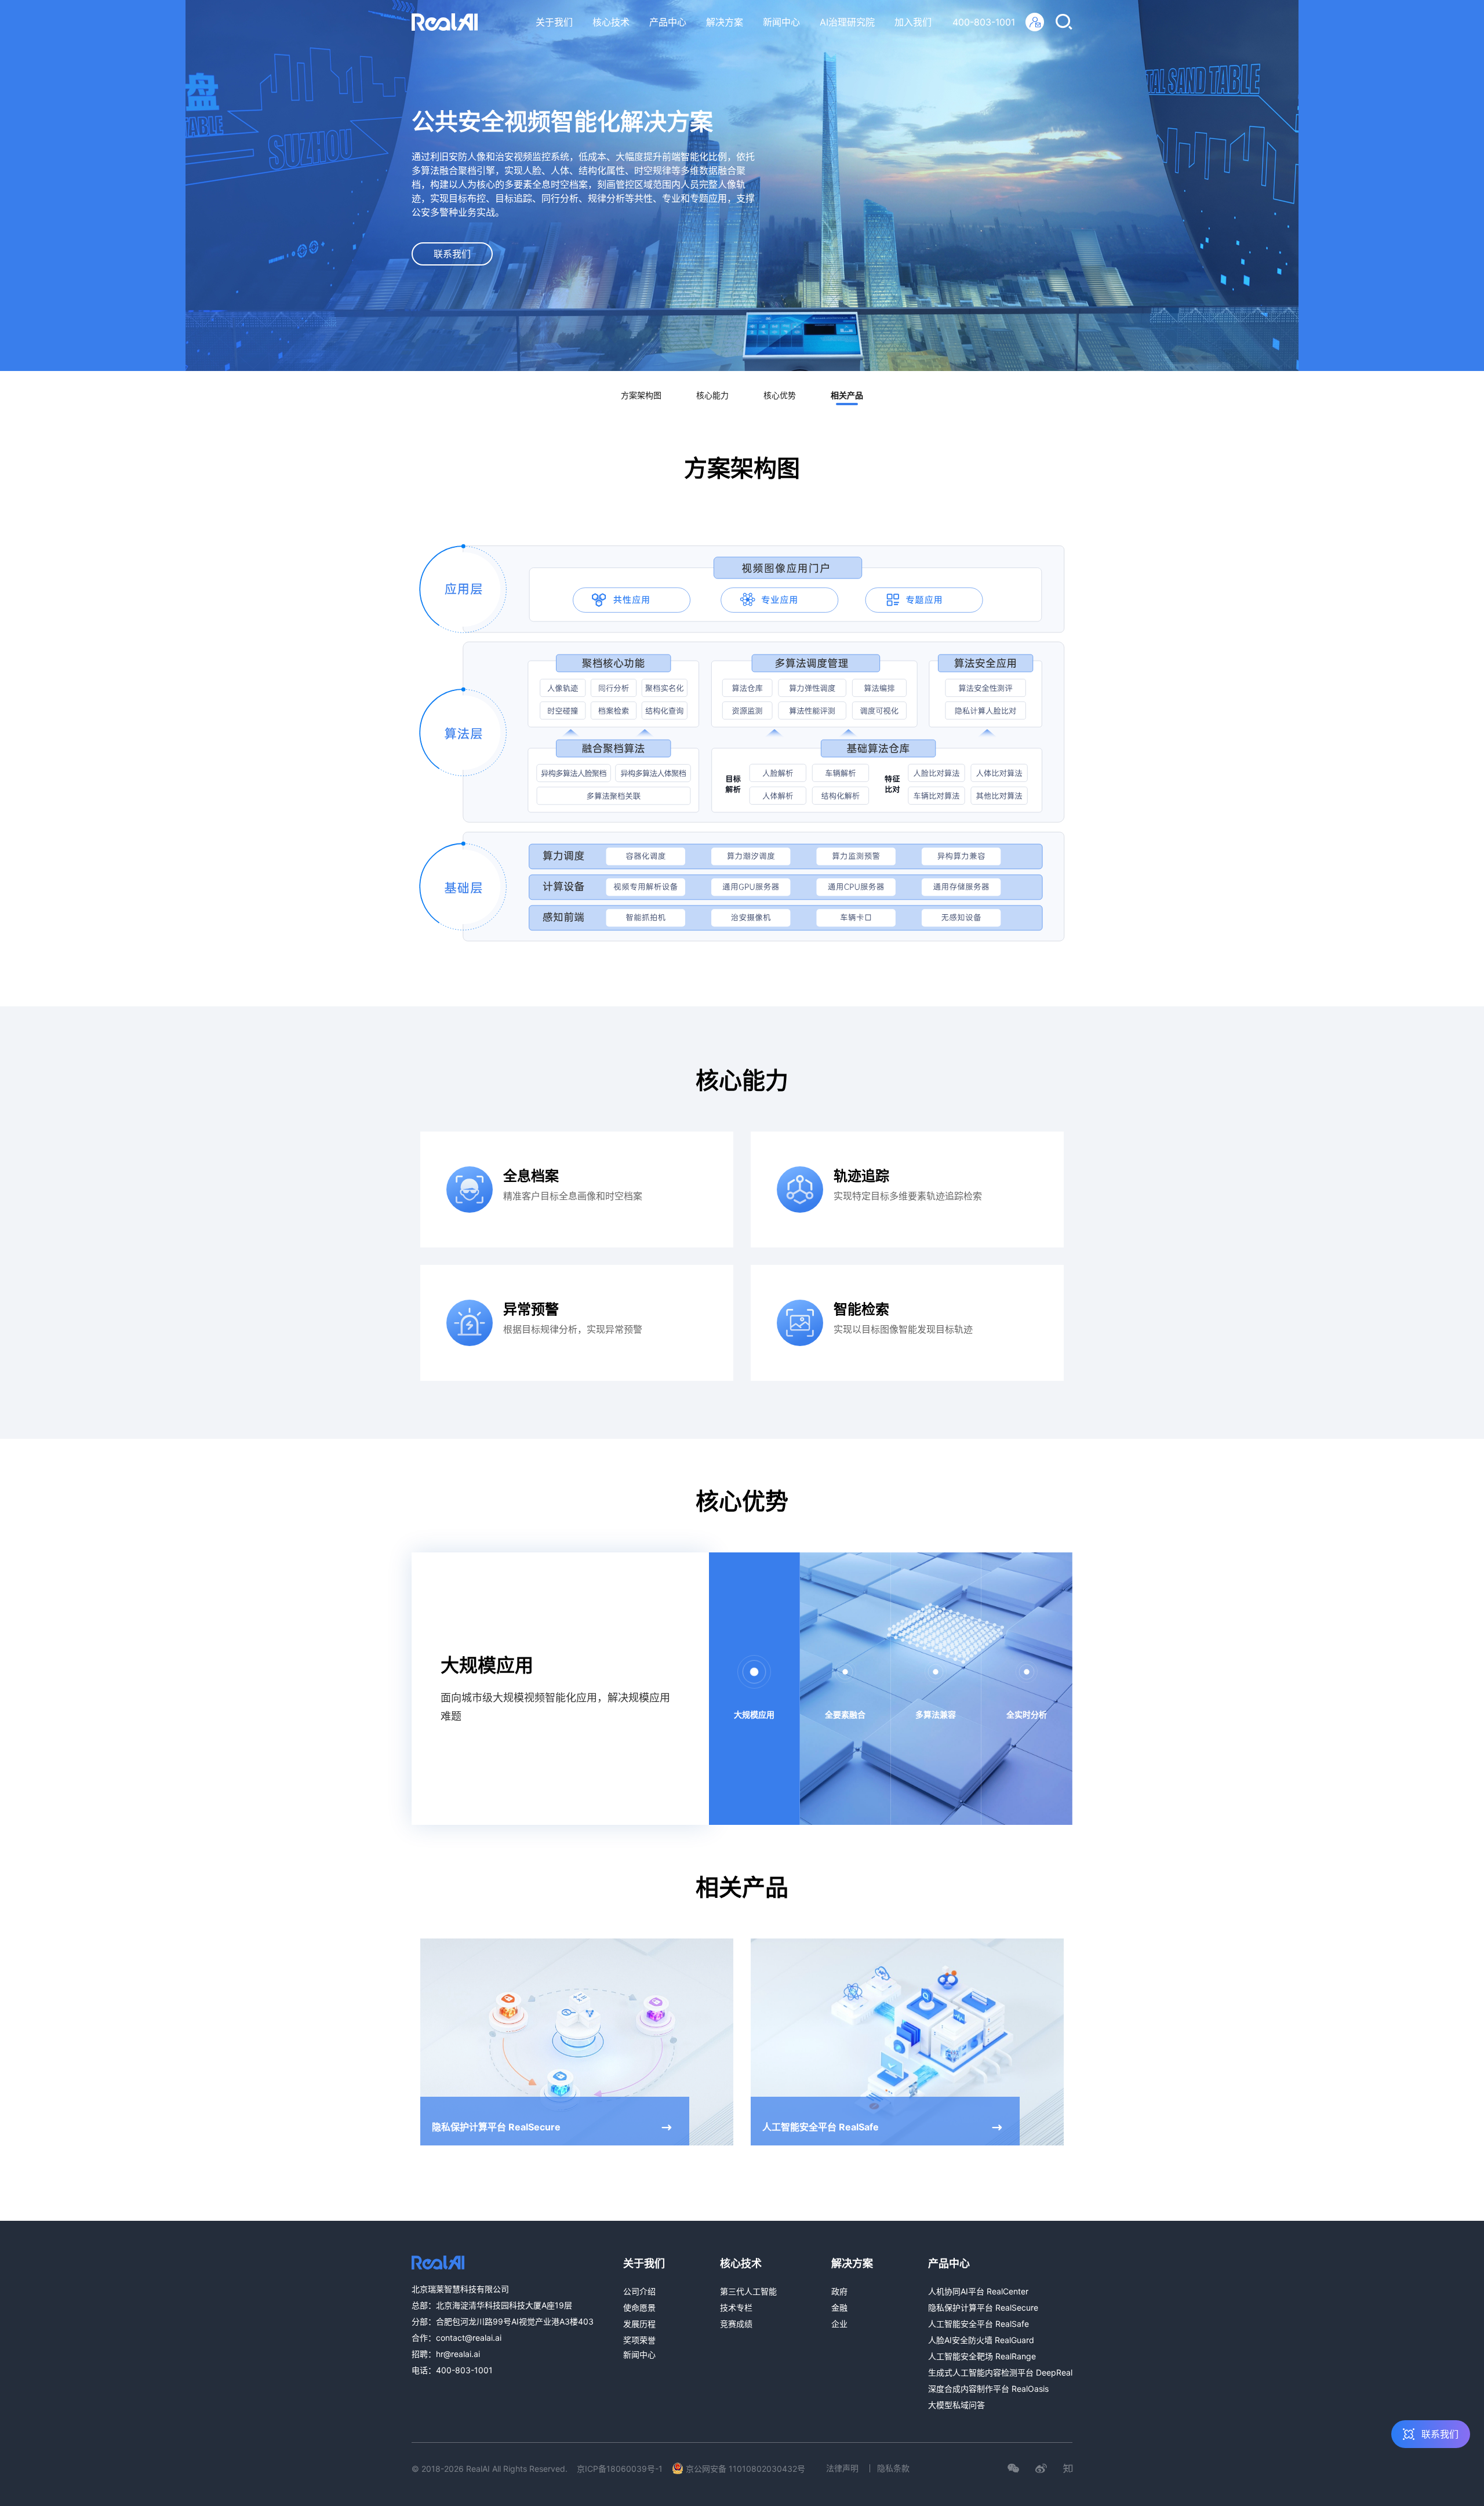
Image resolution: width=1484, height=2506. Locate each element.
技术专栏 (736, 2307)
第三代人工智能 (748, 2291)
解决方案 (725, 22)
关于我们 (554, 22)
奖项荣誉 (639, 2340)
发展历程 (639, 2324)
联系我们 (452, 254)
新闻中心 (781, 22)
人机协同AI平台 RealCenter (978, 2291)
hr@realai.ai (458, 2354)
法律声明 (842, 2468)
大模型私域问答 (956, 2405)
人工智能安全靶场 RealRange (982, 2356)
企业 (839, 2324)
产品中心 (668, 22)
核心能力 (712, 395)
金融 (839, 2307)
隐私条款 (893, 2468)
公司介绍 (639, 2291)
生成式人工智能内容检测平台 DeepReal (1000, 2372)
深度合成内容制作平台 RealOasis (988, 2389)
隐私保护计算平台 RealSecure (983, 2307)
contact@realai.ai (469, 2338)
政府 (839, 2291)
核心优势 (780, 395)
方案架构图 (641, 395)
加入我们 (913, 22)
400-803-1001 (984, 22)
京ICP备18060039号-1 (620, 2469)
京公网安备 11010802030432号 (745, 2469)
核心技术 (611, 22)
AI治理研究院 (847, 22)
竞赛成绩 (736, 2324)
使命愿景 (639, 2307)
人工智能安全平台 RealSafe (979, 2324)
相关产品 (847, 395)
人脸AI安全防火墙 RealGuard (981, 2340)
